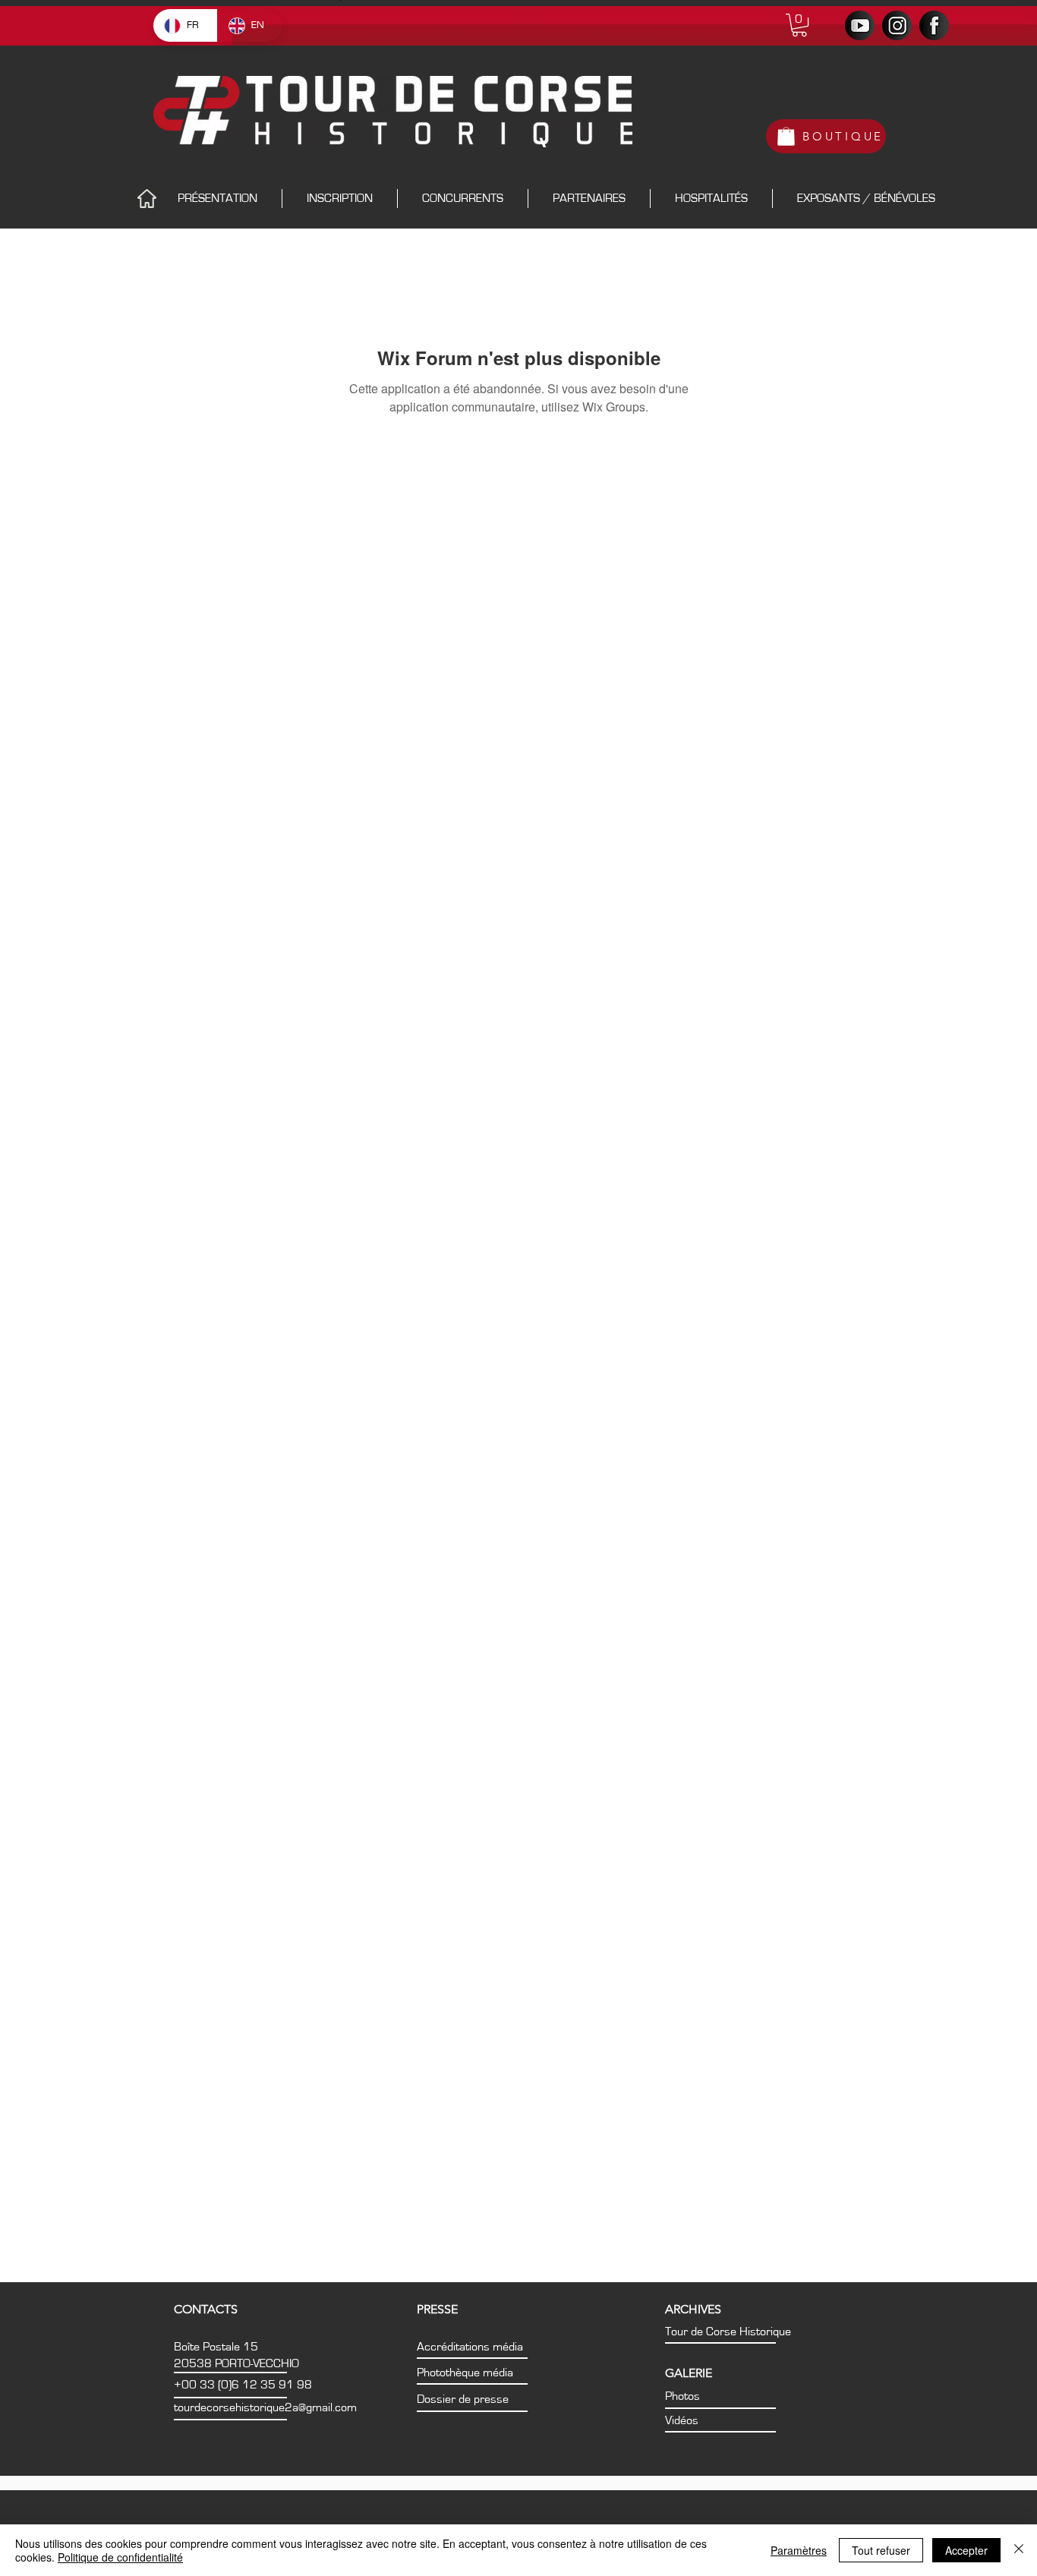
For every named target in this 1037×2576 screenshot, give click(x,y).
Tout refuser (881, 2550)
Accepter (966, 2550)
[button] (799, 25)
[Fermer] (1019, 2550)
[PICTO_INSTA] (897, 25)
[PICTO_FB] (934, 25)
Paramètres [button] (799, 2550)
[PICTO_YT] (860, 25)
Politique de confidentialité (120, 2557)
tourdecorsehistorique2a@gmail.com (265, 2407)
